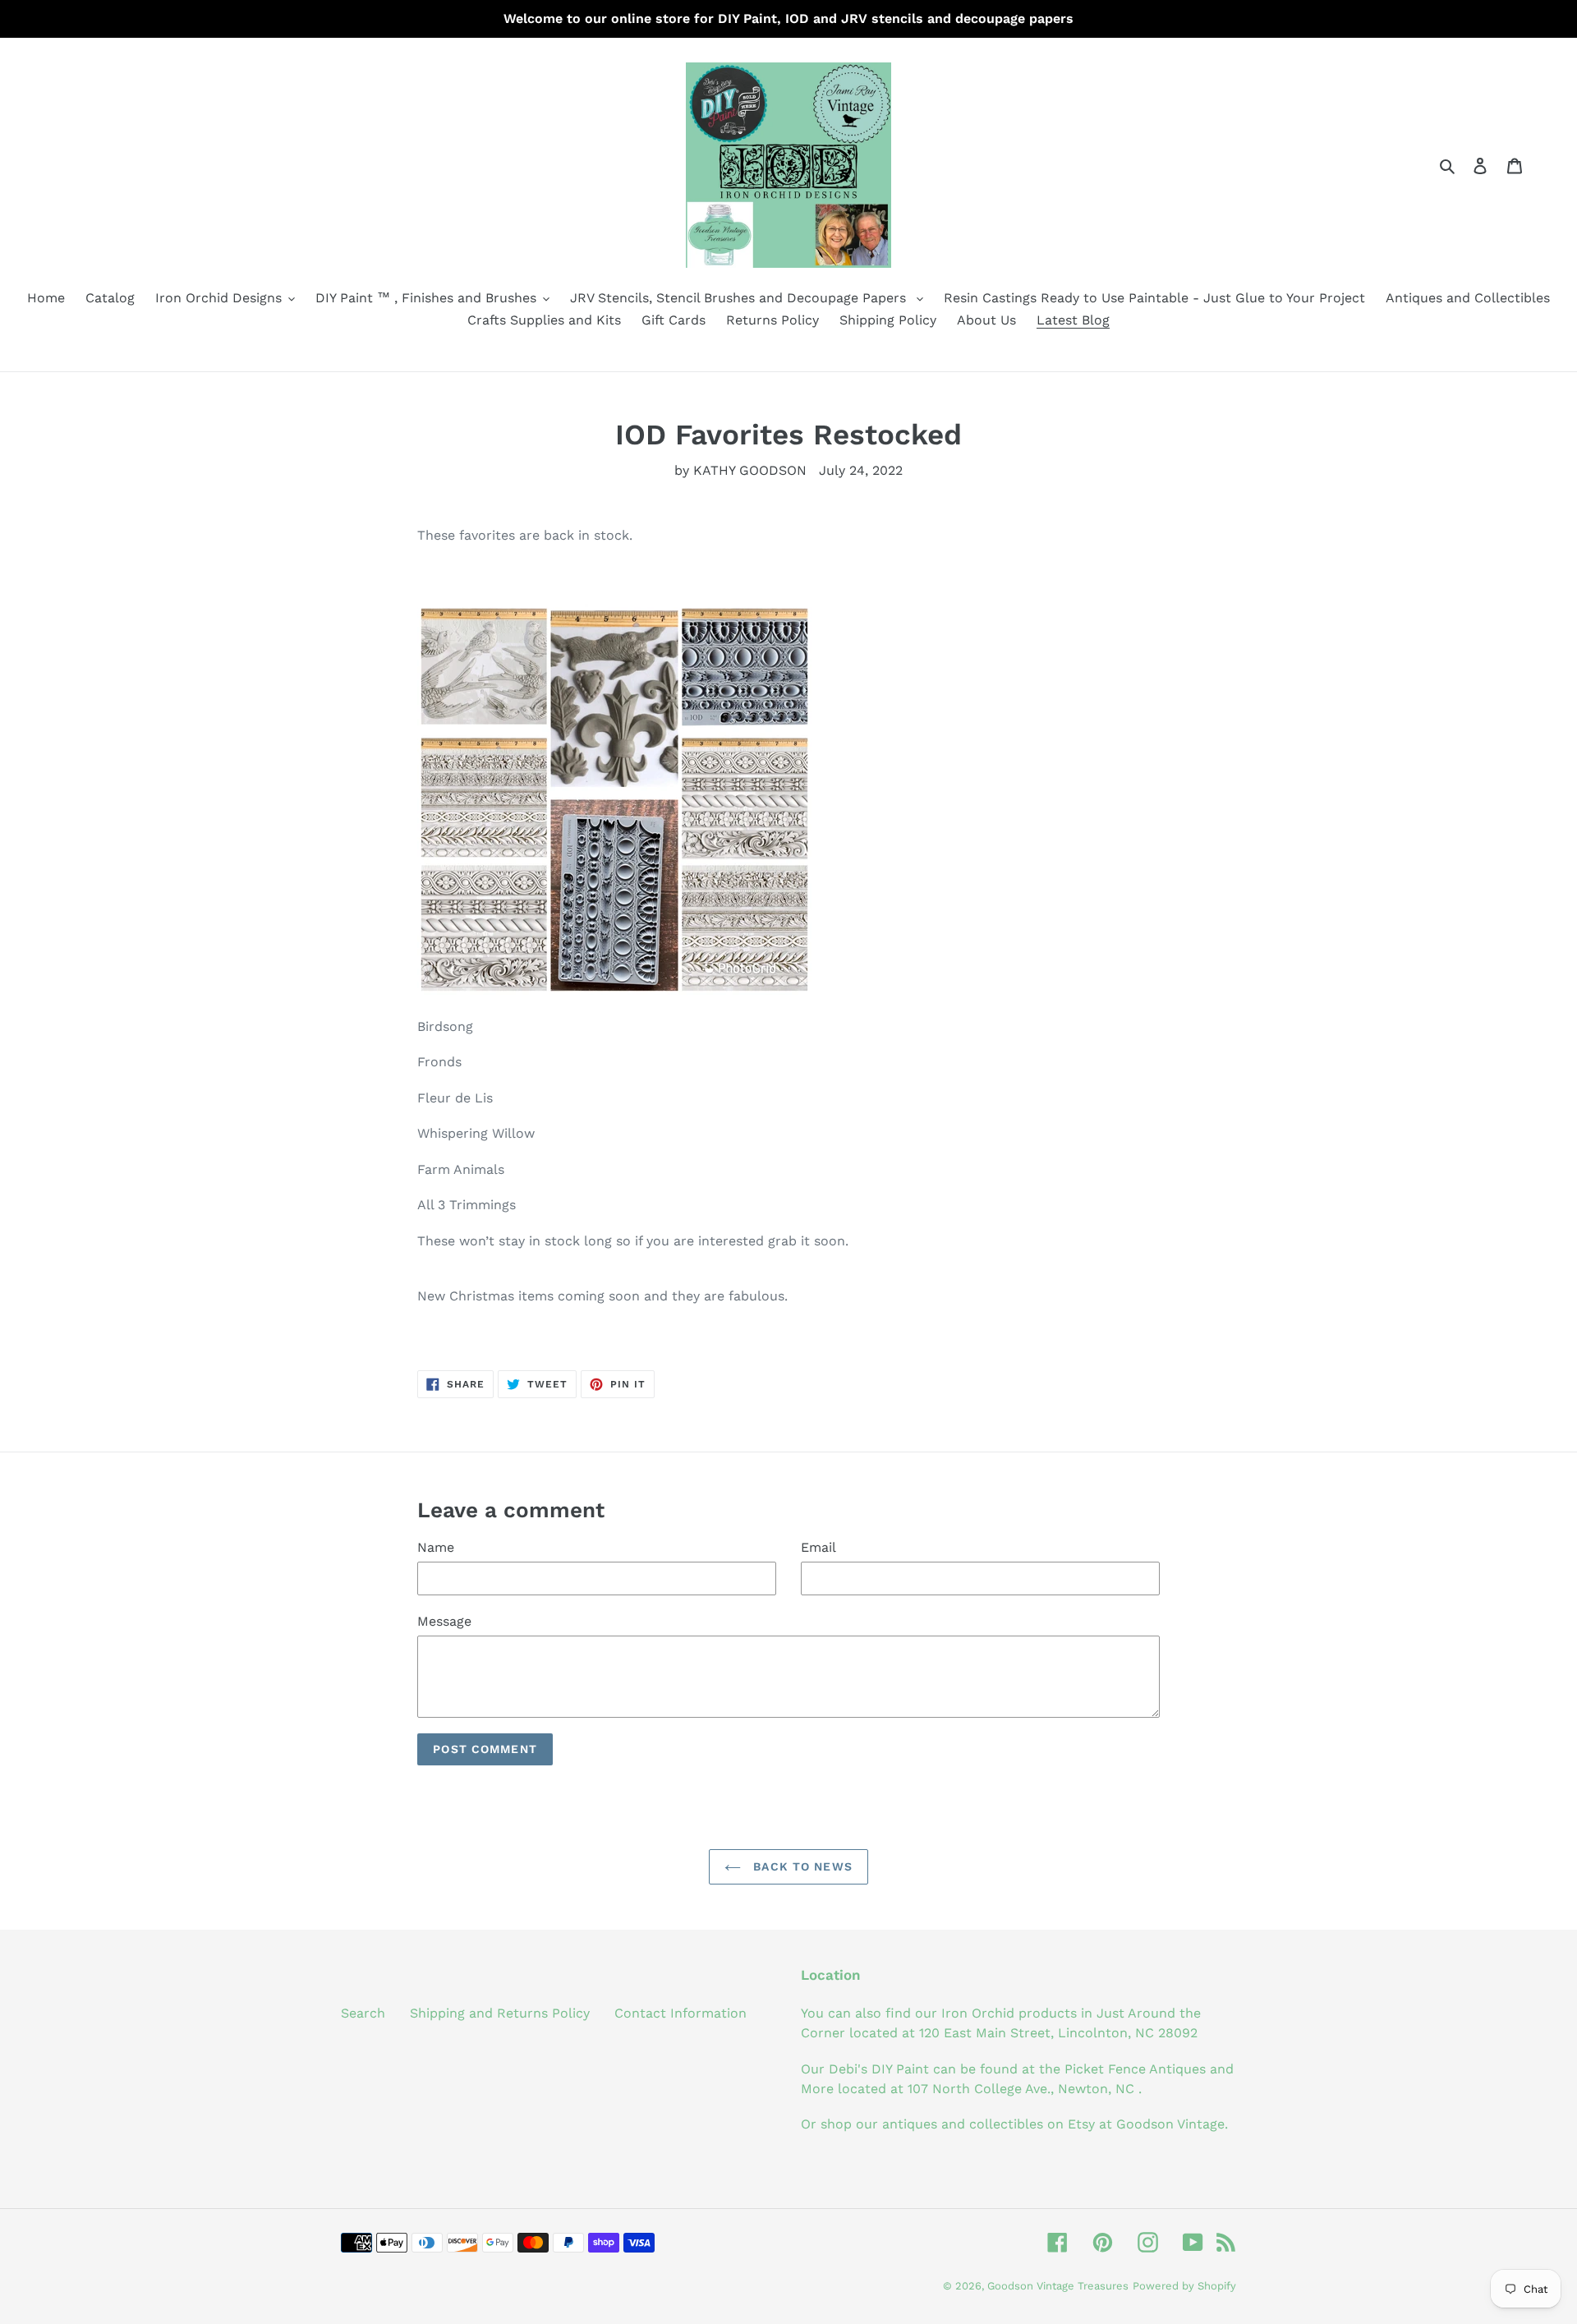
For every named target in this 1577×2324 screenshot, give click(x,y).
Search (363, 2013)
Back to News (801, 1866)
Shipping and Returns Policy (500, 2013)
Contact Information (680, 2013)
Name (436, 1547)
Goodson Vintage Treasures (1058, 2286)
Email (818, 1547)
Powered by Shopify (1184, 2286)
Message (444, 1621)
